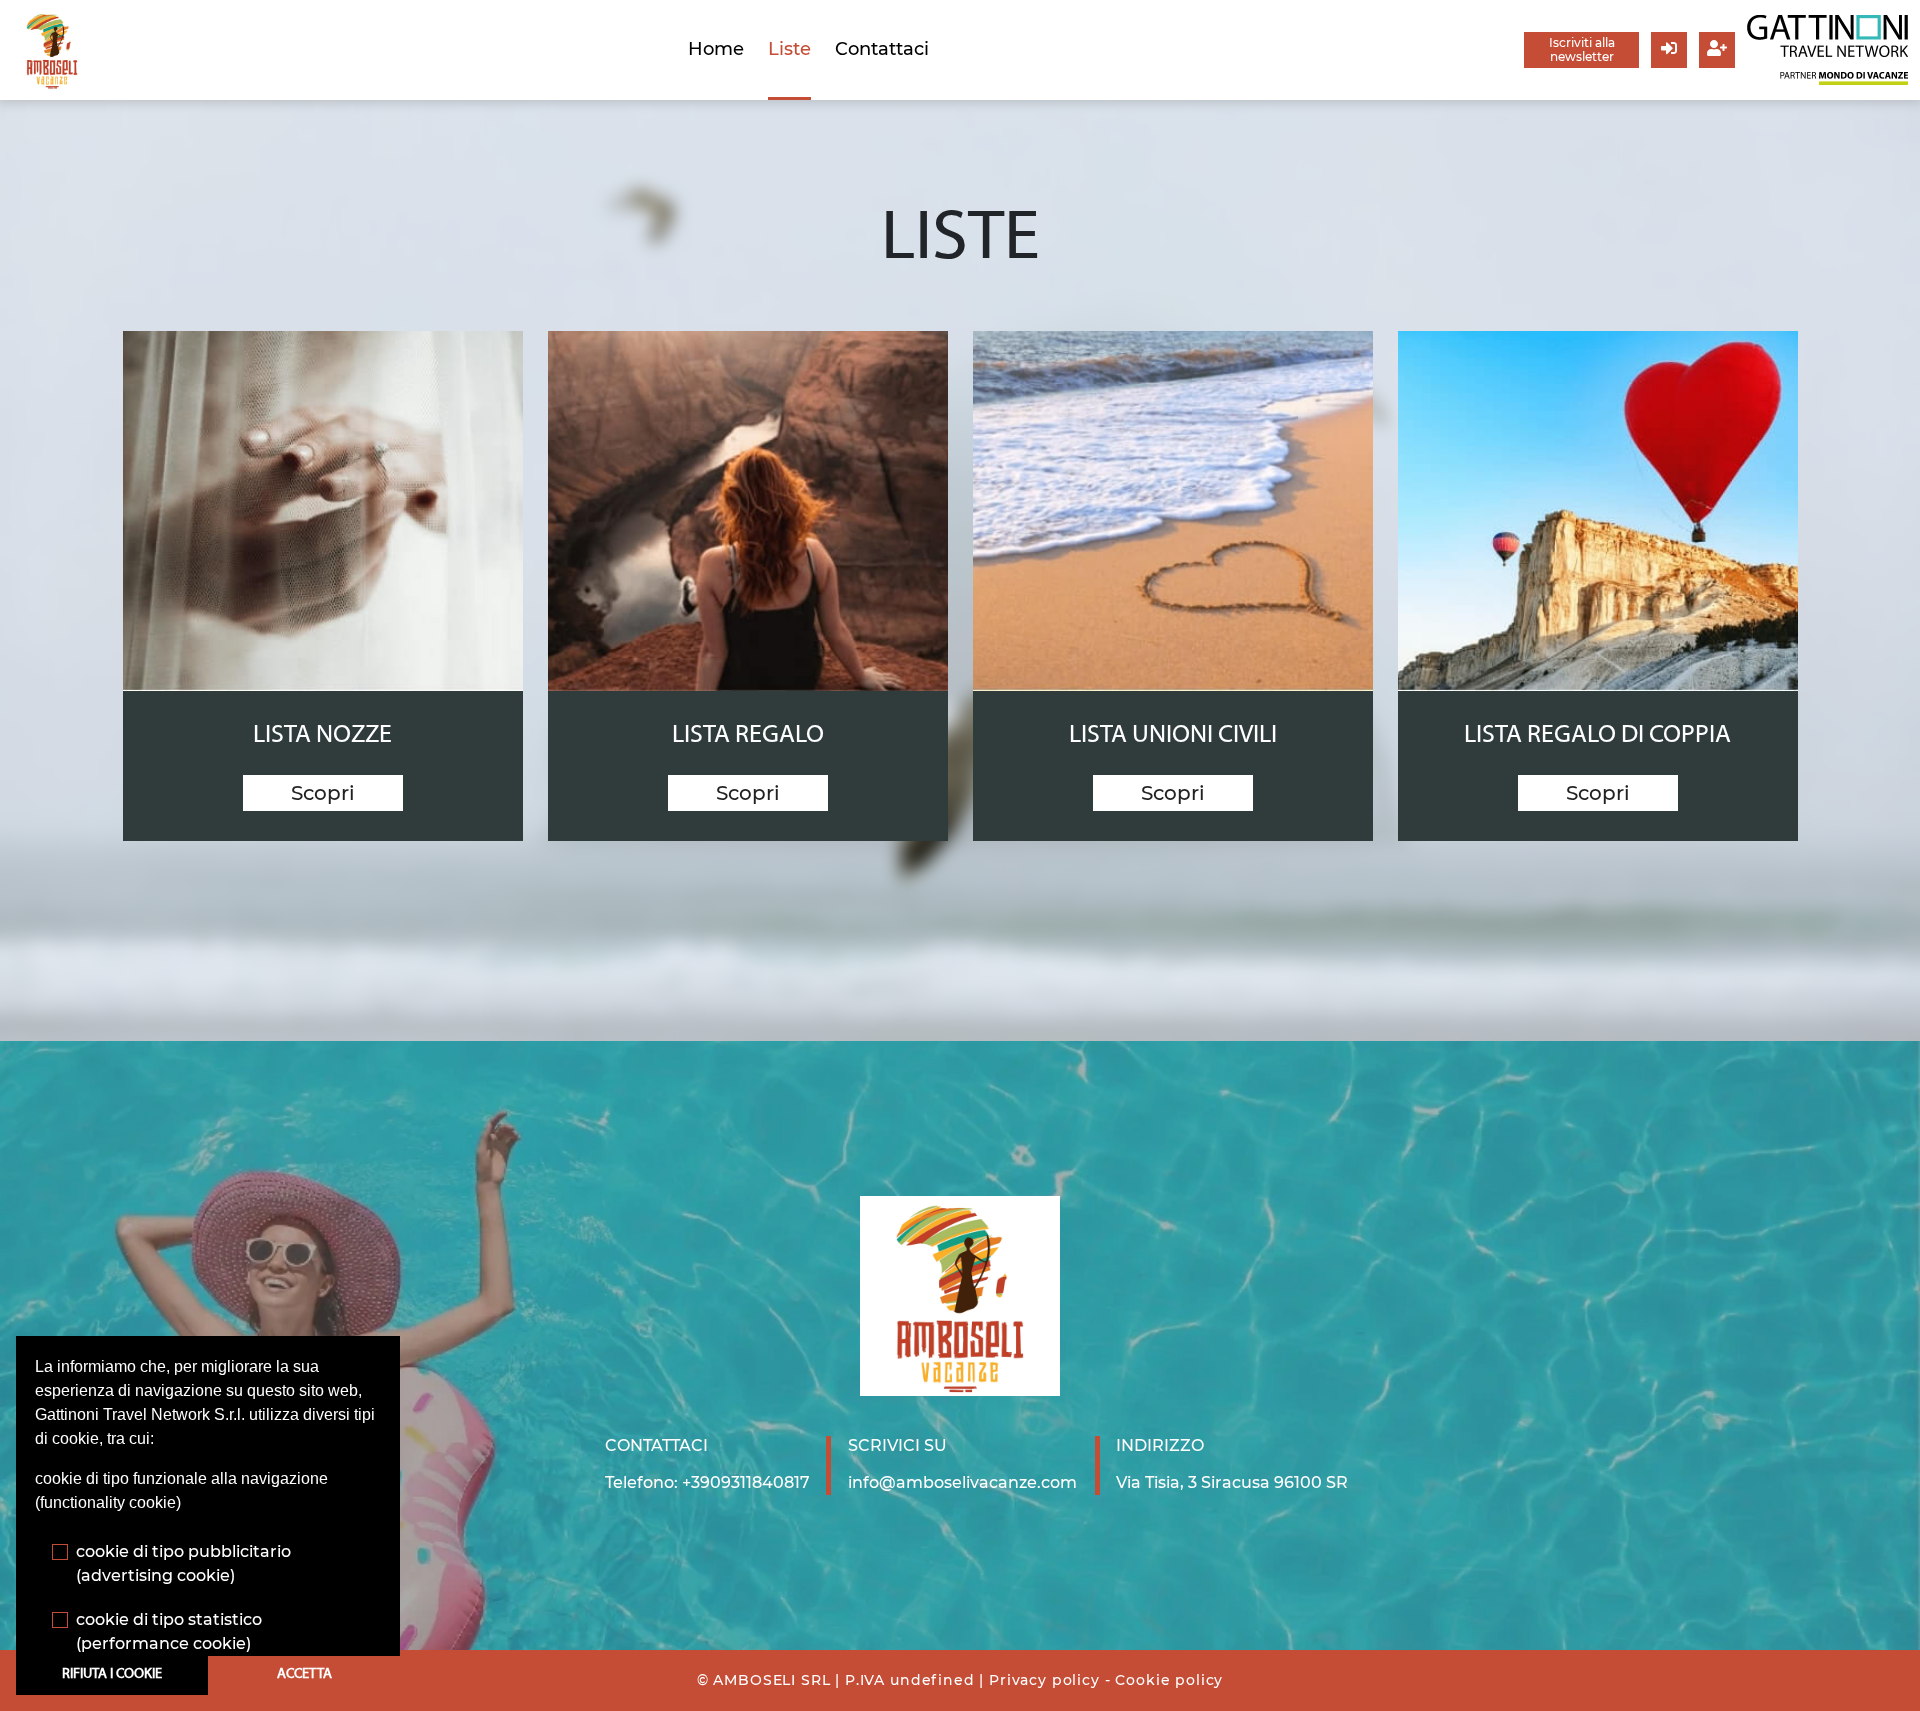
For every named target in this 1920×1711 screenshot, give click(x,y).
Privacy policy (1044, 1680)
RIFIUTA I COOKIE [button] (112, 1674)
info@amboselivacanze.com (962, 1482)
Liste (789, 49)
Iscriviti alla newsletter (1582, 49)
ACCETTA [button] (304, 1674)
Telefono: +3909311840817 (707, 1482)
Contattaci (882, 49)
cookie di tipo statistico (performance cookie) (169, 1631)
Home (716, 49)
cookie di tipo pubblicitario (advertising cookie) (183, 1563)
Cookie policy (1169, 1680)
